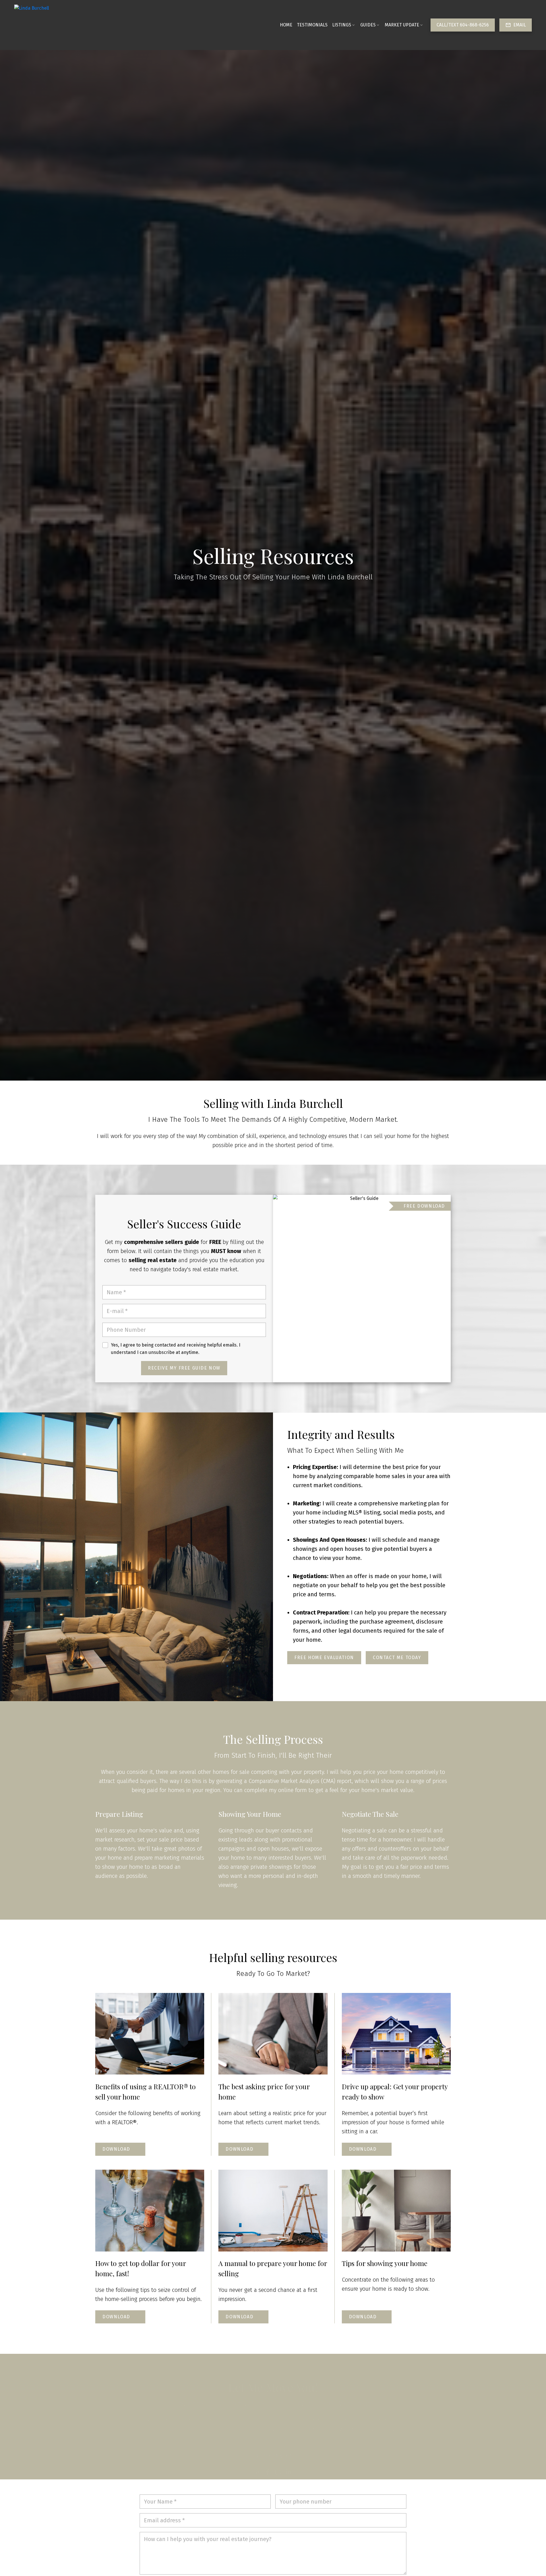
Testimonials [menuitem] (312, 25)
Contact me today (397, 1658)
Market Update (402, 25)
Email (520, 25)
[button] (463, 25)
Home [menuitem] (286, 25)
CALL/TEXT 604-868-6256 (463, 25)
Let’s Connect (273, 2445)
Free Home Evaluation (324, 1658)
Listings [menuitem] (342, 25)
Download (116, 2149)
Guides (368, 25)
